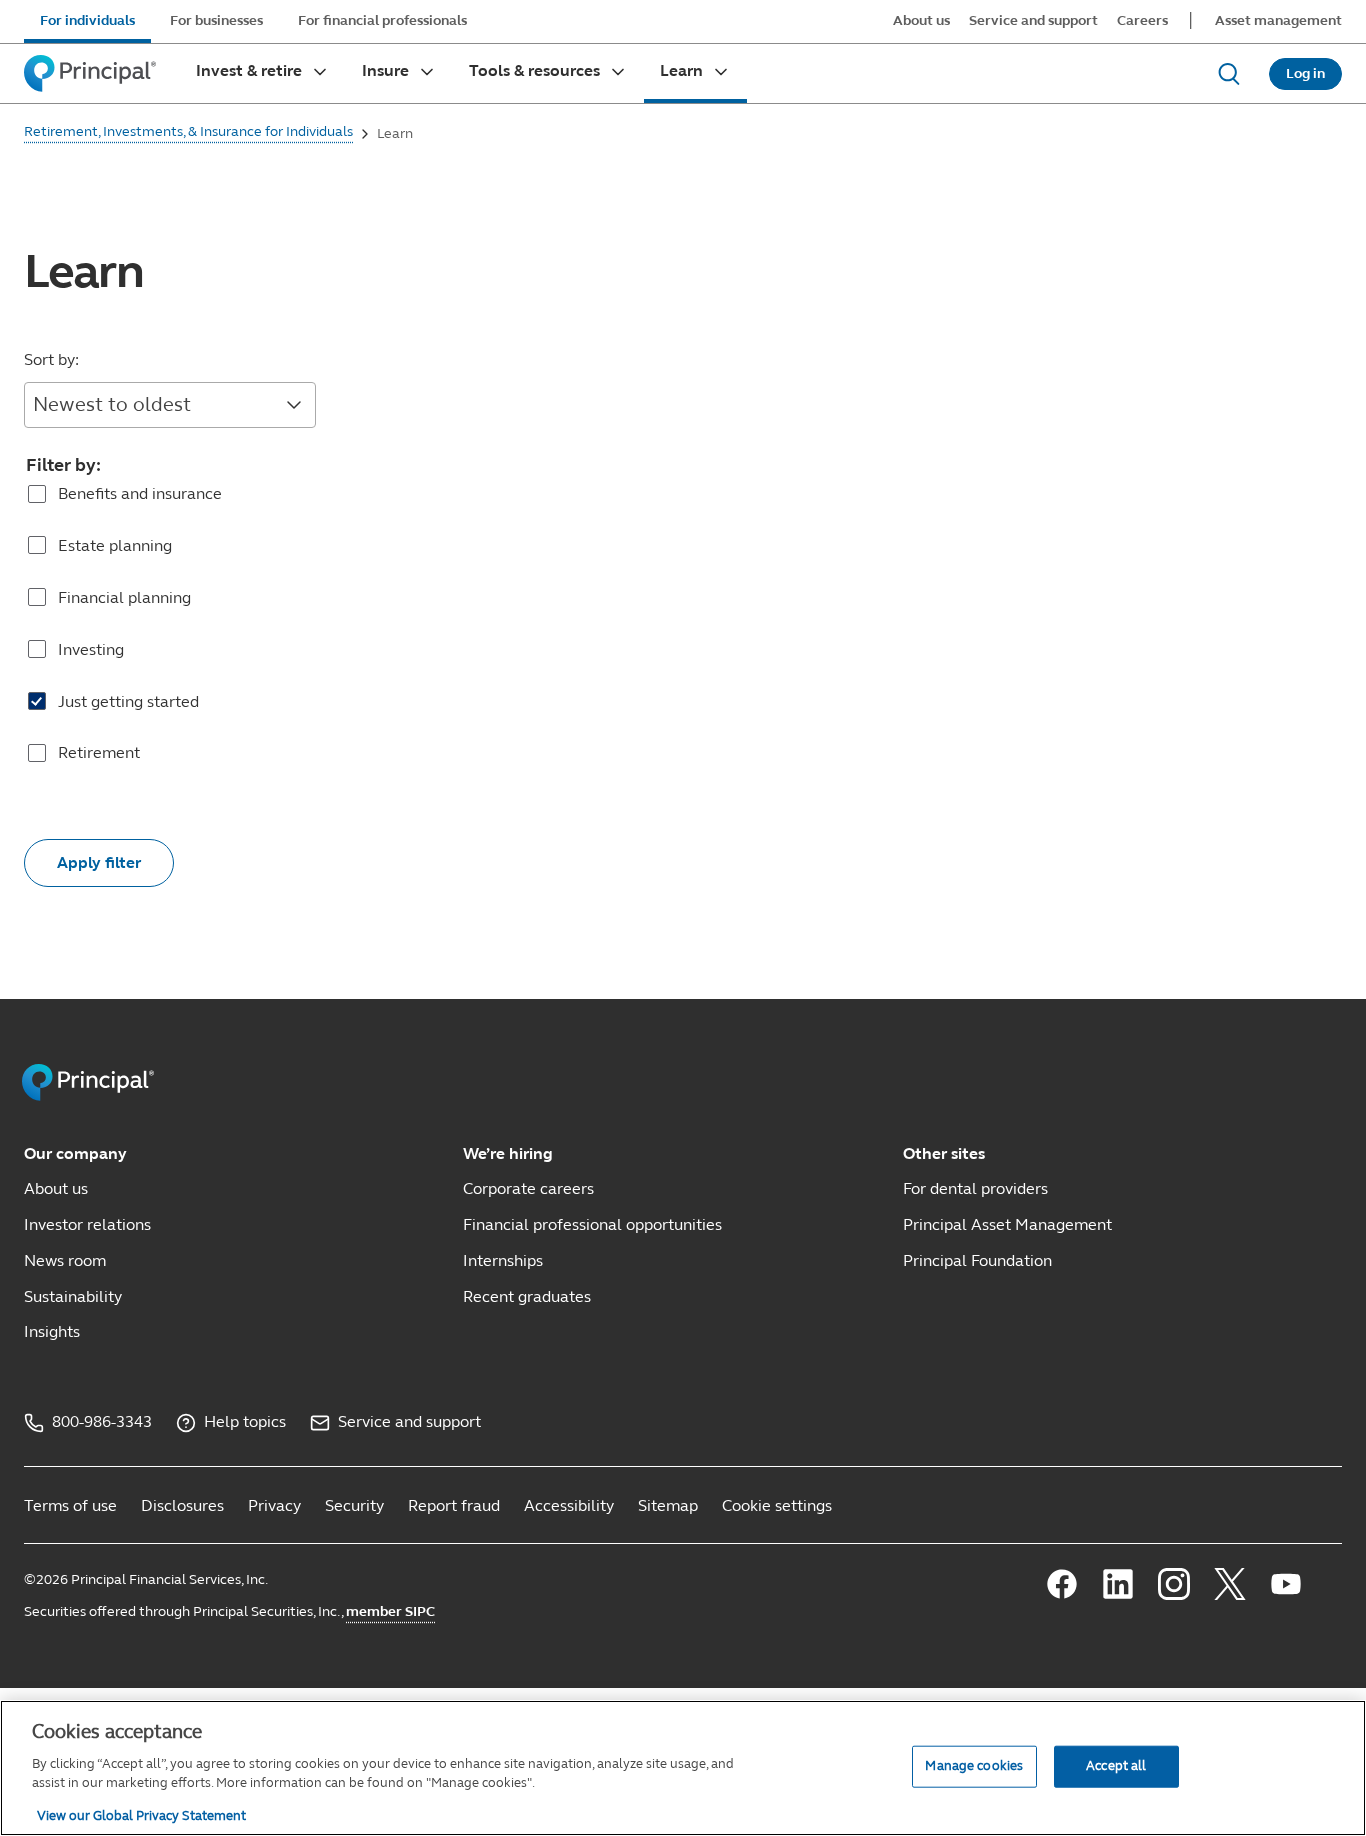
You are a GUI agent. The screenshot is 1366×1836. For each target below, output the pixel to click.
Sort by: (51, 359)
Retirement (99, 752)
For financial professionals (382, 20)
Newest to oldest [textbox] (112, 404)
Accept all (1116, 1765)
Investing (91, 649)
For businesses (216, 20)
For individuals (87, 20)
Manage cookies (974, 1765)
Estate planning (115, 545)
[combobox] (170, 405)
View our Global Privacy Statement (141, 1815)
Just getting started (128, 701)
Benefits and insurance (140, 493)
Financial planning (124, 597)
